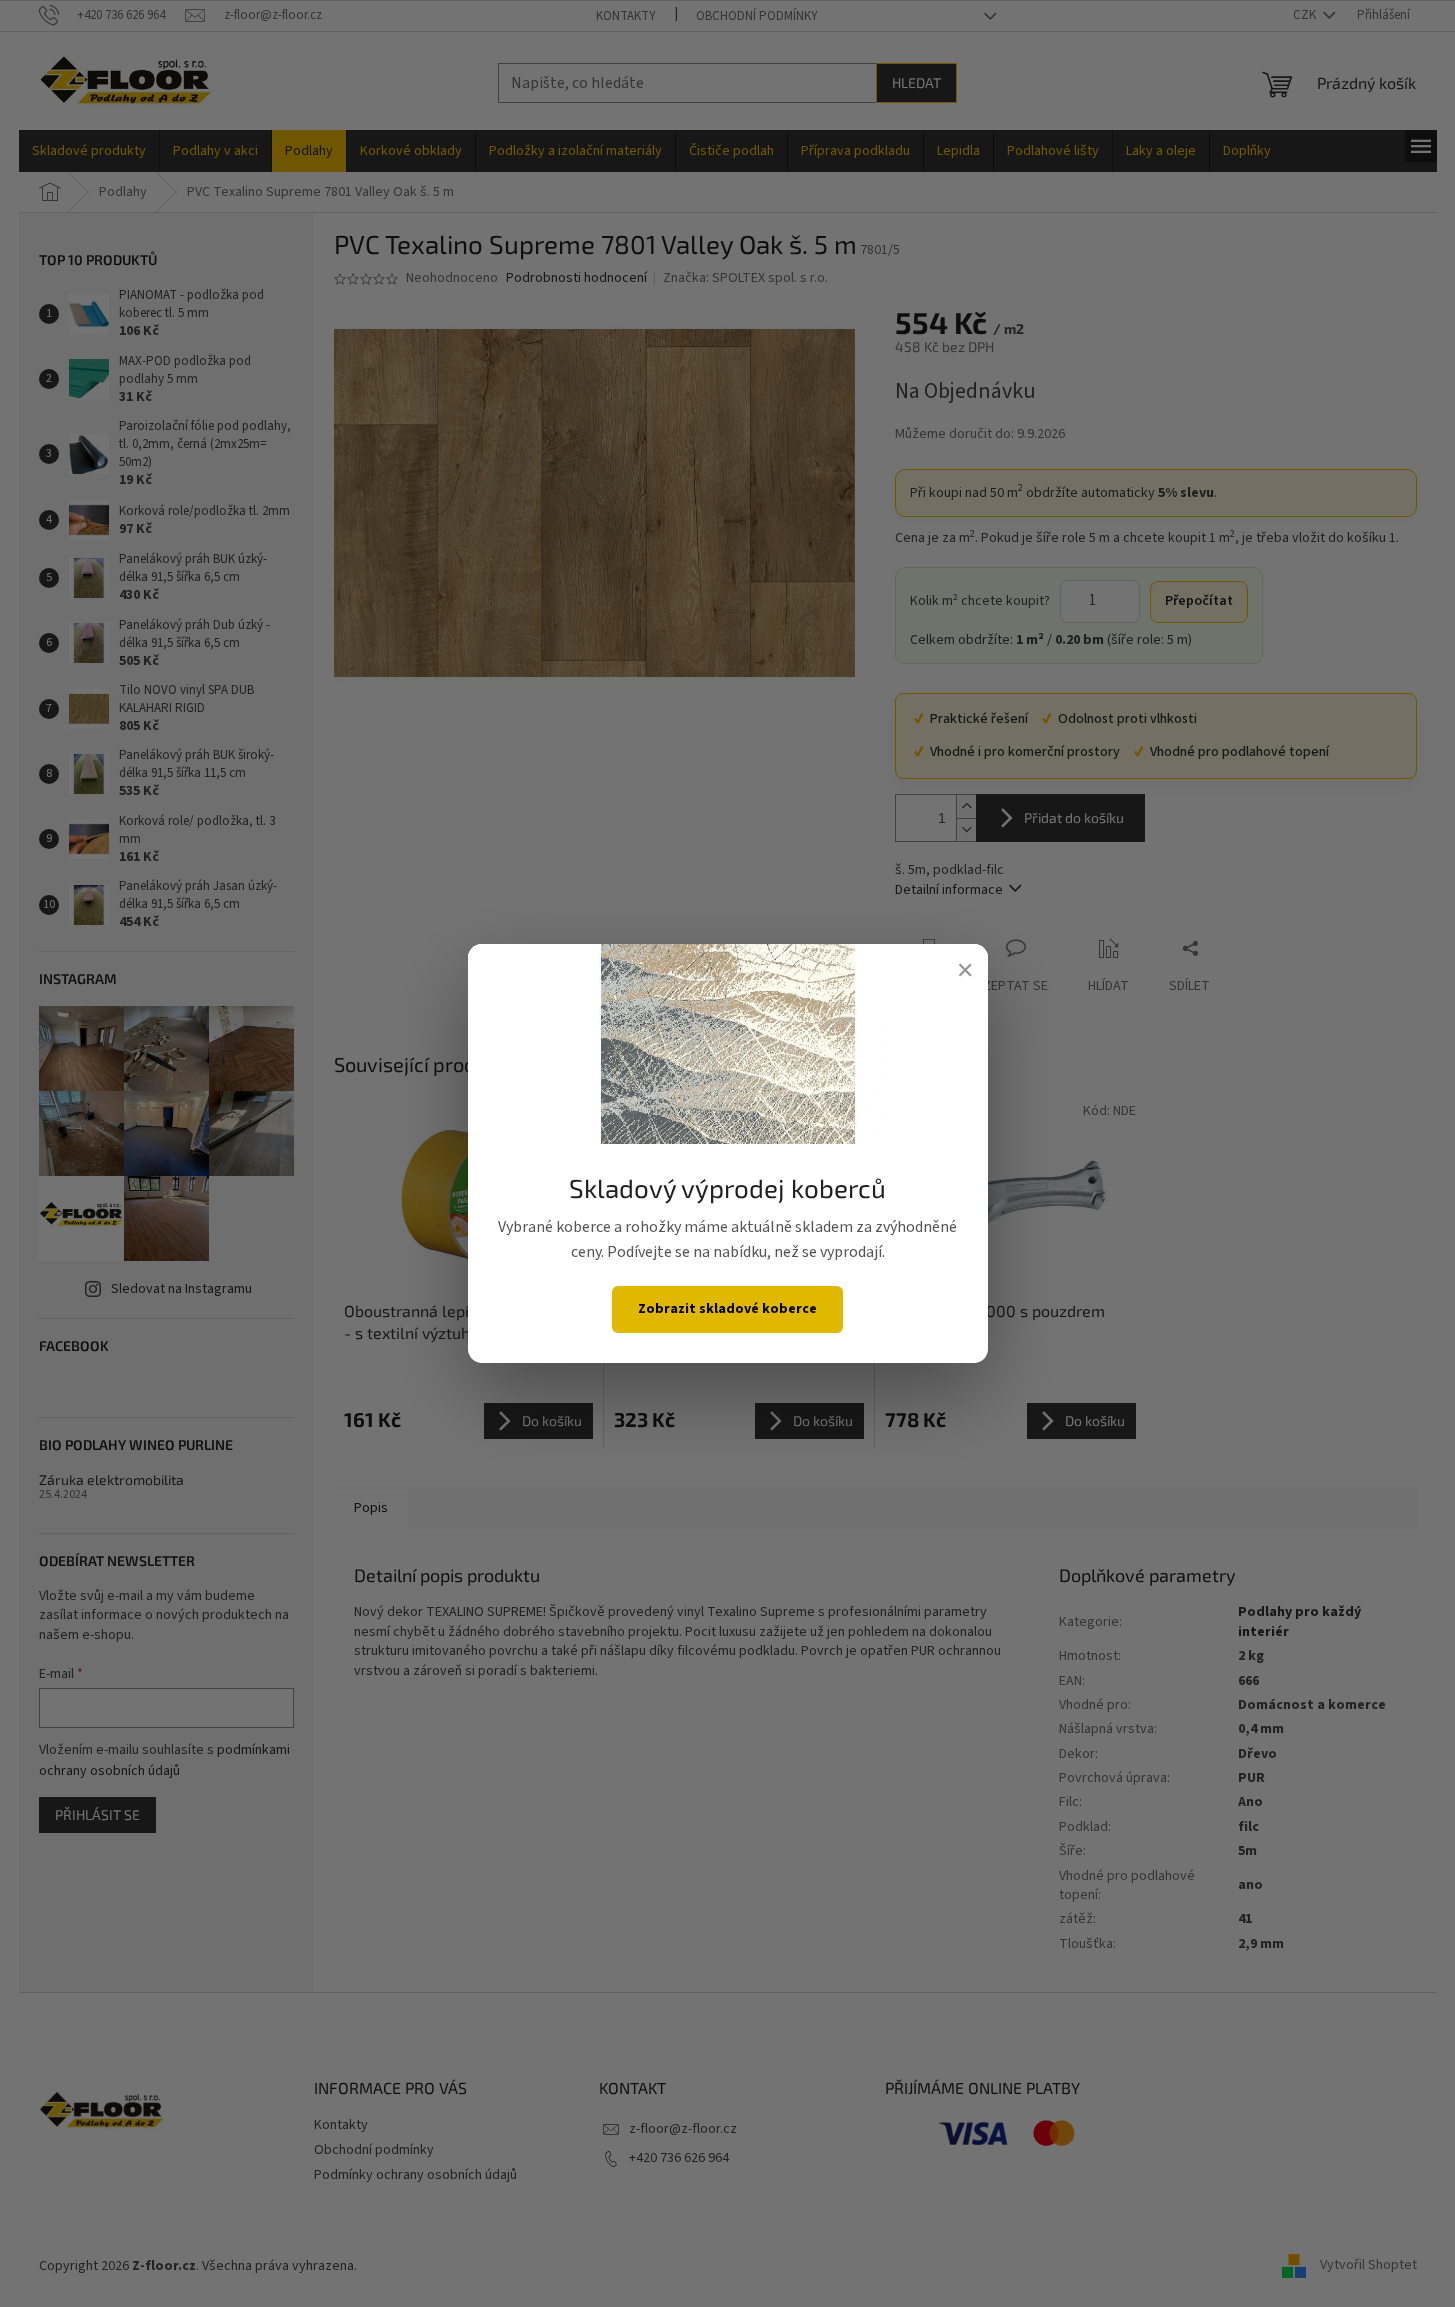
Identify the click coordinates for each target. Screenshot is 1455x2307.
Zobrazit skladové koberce (727, 1309)
